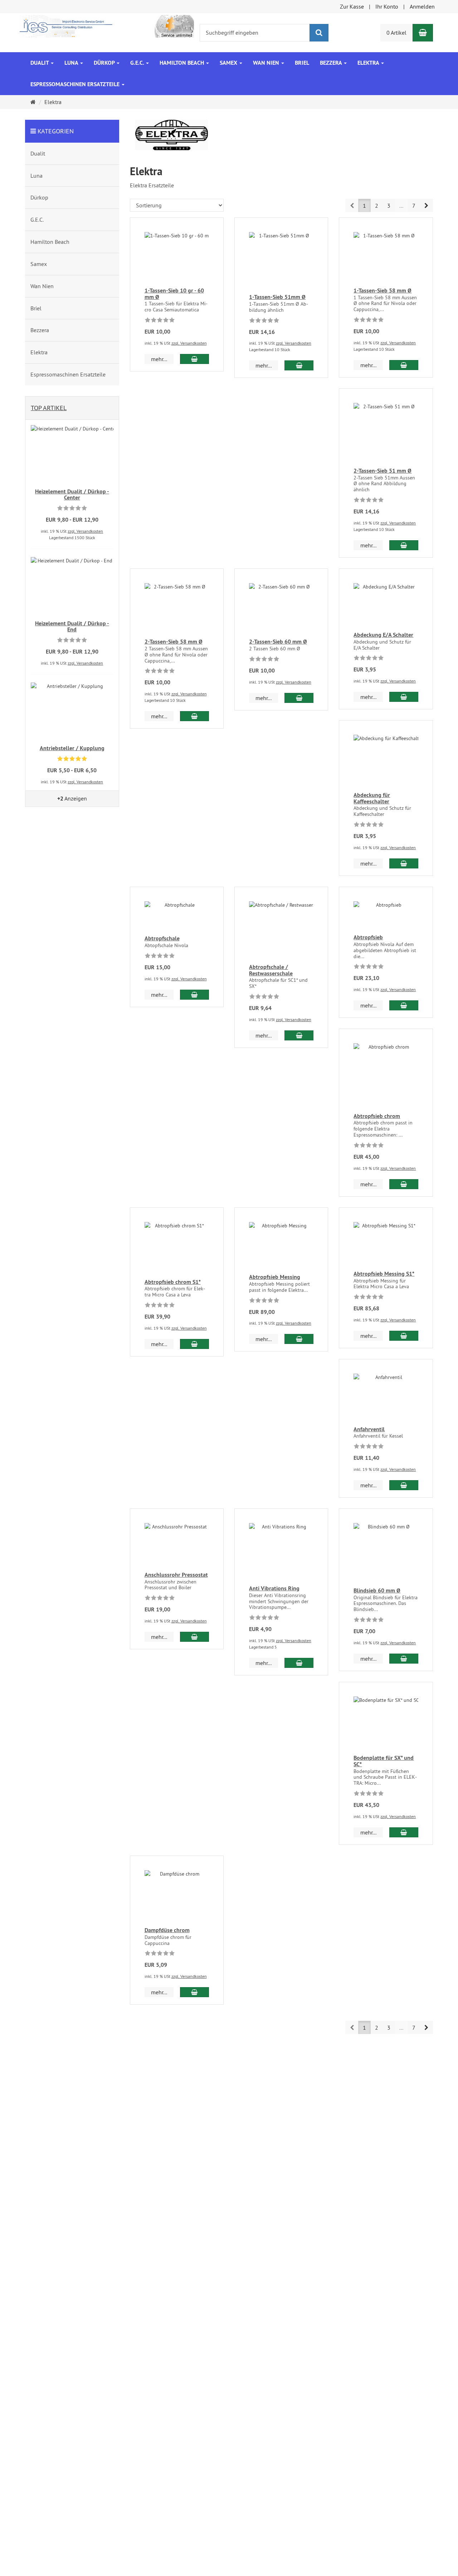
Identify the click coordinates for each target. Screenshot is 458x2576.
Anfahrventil (369, 1429)
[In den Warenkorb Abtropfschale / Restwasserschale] (299, 1035)
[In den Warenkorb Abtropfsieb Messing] (299, 1339)
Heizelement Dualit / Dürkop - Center (72, 495)
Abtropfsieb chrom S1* (173, 1282)
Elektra (369, 63)
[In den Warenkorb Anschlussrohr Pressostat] (194, 1637)
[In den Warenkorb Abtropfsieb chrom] (404, 1184)
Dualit (40, 63)
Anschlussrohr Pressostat (176, 1575)
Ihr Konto (387, 6)
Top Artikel (49, 408)
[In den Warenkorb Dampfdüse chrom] (194, 1992)
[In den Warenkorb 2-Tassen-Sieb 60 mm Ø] (299, 698)
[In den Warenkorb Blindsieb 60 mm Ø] (404, 1659)
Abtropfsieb (368, 937)
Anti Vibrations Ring (274, 1588)
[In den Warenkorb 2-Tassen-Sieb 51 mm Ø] (404, 545)
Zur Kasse (352, 6)
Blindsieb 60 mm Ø (377, 1590)
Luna (72, 63)
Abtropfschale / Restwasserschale (271, 970)
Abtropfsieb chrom (377, 1116)
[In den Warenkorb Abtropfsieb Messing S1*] (404, 1336)
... (401, 206)
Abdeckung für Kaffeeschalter (372, 798)
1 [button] (364, 206)
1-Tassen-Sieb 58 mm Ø (383, 290)
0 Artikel (396, 33)
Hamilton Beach (182, 63)
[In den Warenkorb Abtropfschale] (194, 995)
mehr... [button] (159, 359)
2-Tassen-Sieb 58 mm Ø (174, 642)
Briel (302, 63)
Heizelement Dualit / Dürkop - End (72, 627)
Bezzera (332, 63)
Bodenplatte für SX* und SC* (384, 1761)
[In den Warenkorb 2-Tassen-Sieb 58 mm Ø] (194, 716)
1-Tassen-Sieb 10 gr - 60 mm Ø (174, 294)
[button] (426, 205)
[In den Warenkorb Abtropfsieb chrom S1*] (194, 1344)
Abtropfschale (162, 938)
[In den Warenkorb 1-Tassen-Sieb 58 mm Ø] (404, 365)
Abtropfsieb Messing (275, 1277)
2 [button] (377, 206)
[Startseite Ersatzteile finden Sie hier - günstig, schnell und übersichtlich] (107, 26)
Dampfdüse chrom (167, 1930)
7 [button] (414, 206)
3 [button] (389, 206)
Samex (229, 63)
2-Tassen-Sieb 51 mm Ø (383, 471)
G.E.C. (138, 63)
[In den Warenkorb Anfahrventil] (404, 1485)
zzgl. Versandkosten (189, 343)
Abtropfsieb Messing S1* (384, 1274)
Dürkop (105, 63)
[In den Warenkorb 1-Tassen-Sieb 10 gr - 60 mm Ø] (194, 359)
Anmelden (422, 6)
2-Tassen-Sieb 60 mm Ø (278, 642)
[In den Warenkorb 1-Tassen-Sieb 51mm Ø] (299, 365)
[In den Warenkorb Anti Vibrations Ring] (299, 1663)
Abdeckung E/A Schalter (383, 635)
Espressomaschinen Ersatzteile (76, 84)
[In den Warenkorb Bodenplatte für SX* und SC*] (404, 1832)
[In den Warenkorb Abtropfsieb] (404, 1005)
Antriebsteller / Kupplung (72, 748)
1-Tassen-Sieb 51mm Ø (277, 297)
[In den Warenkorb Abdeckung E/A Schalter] (404, 697)
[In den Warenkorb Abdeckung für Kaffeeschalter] (404, 863)
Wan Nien (267, 63)
